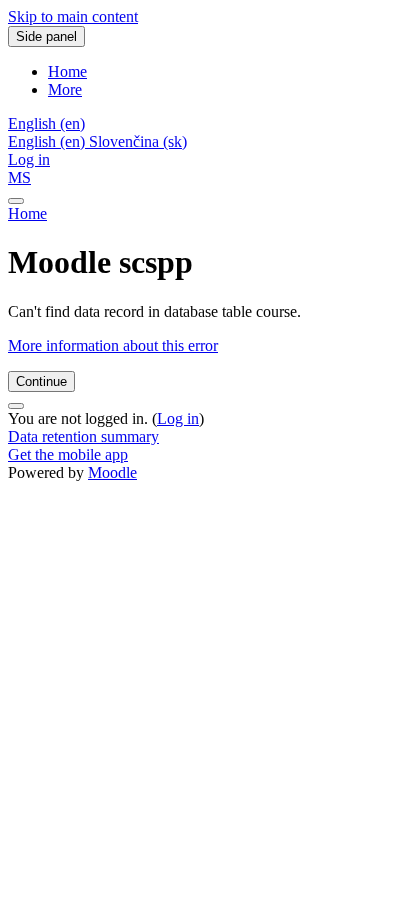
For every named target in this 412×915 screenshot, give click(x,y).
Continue (41, 381)
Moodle (112, 472)
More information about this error (113, 345)
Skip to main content (73, 16)
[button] (46, 123)
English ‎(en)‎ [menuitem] (48, 141)
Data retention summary (83, 436)
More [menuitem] (65, 89)
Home (27, 213)
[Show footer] (16, 406)
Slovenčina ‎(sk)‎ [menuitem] (138, 141)
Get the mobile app (68, 454)
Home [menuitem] (67, 71)
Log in (29, 159)
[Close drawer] (16, 201)
